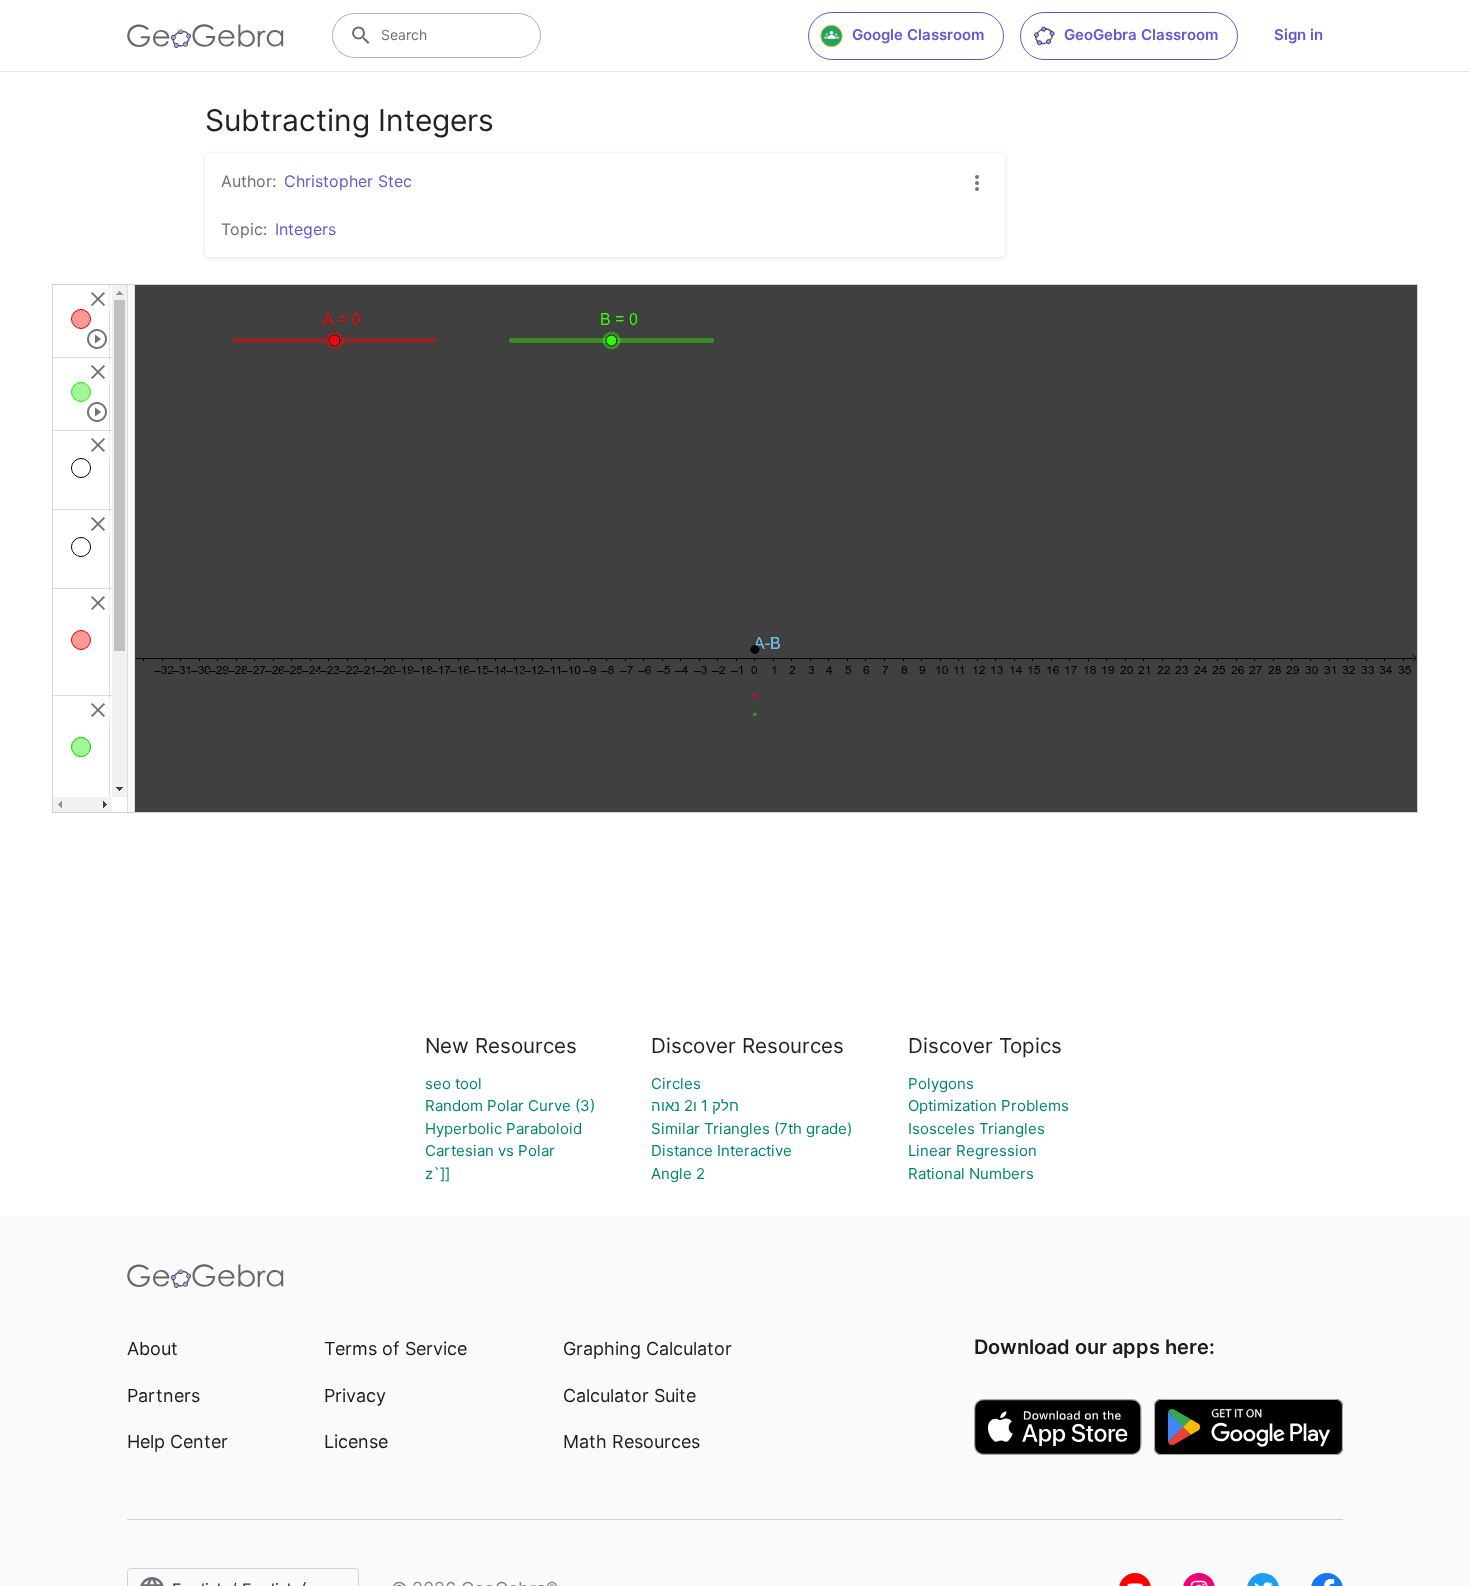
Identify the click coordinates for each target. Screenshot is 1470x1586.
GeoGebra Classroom (1141, 34)
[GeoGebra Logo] (205, 36)
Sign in (1298, 34)
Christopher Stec (348, 181)
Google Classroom (918, 34)
